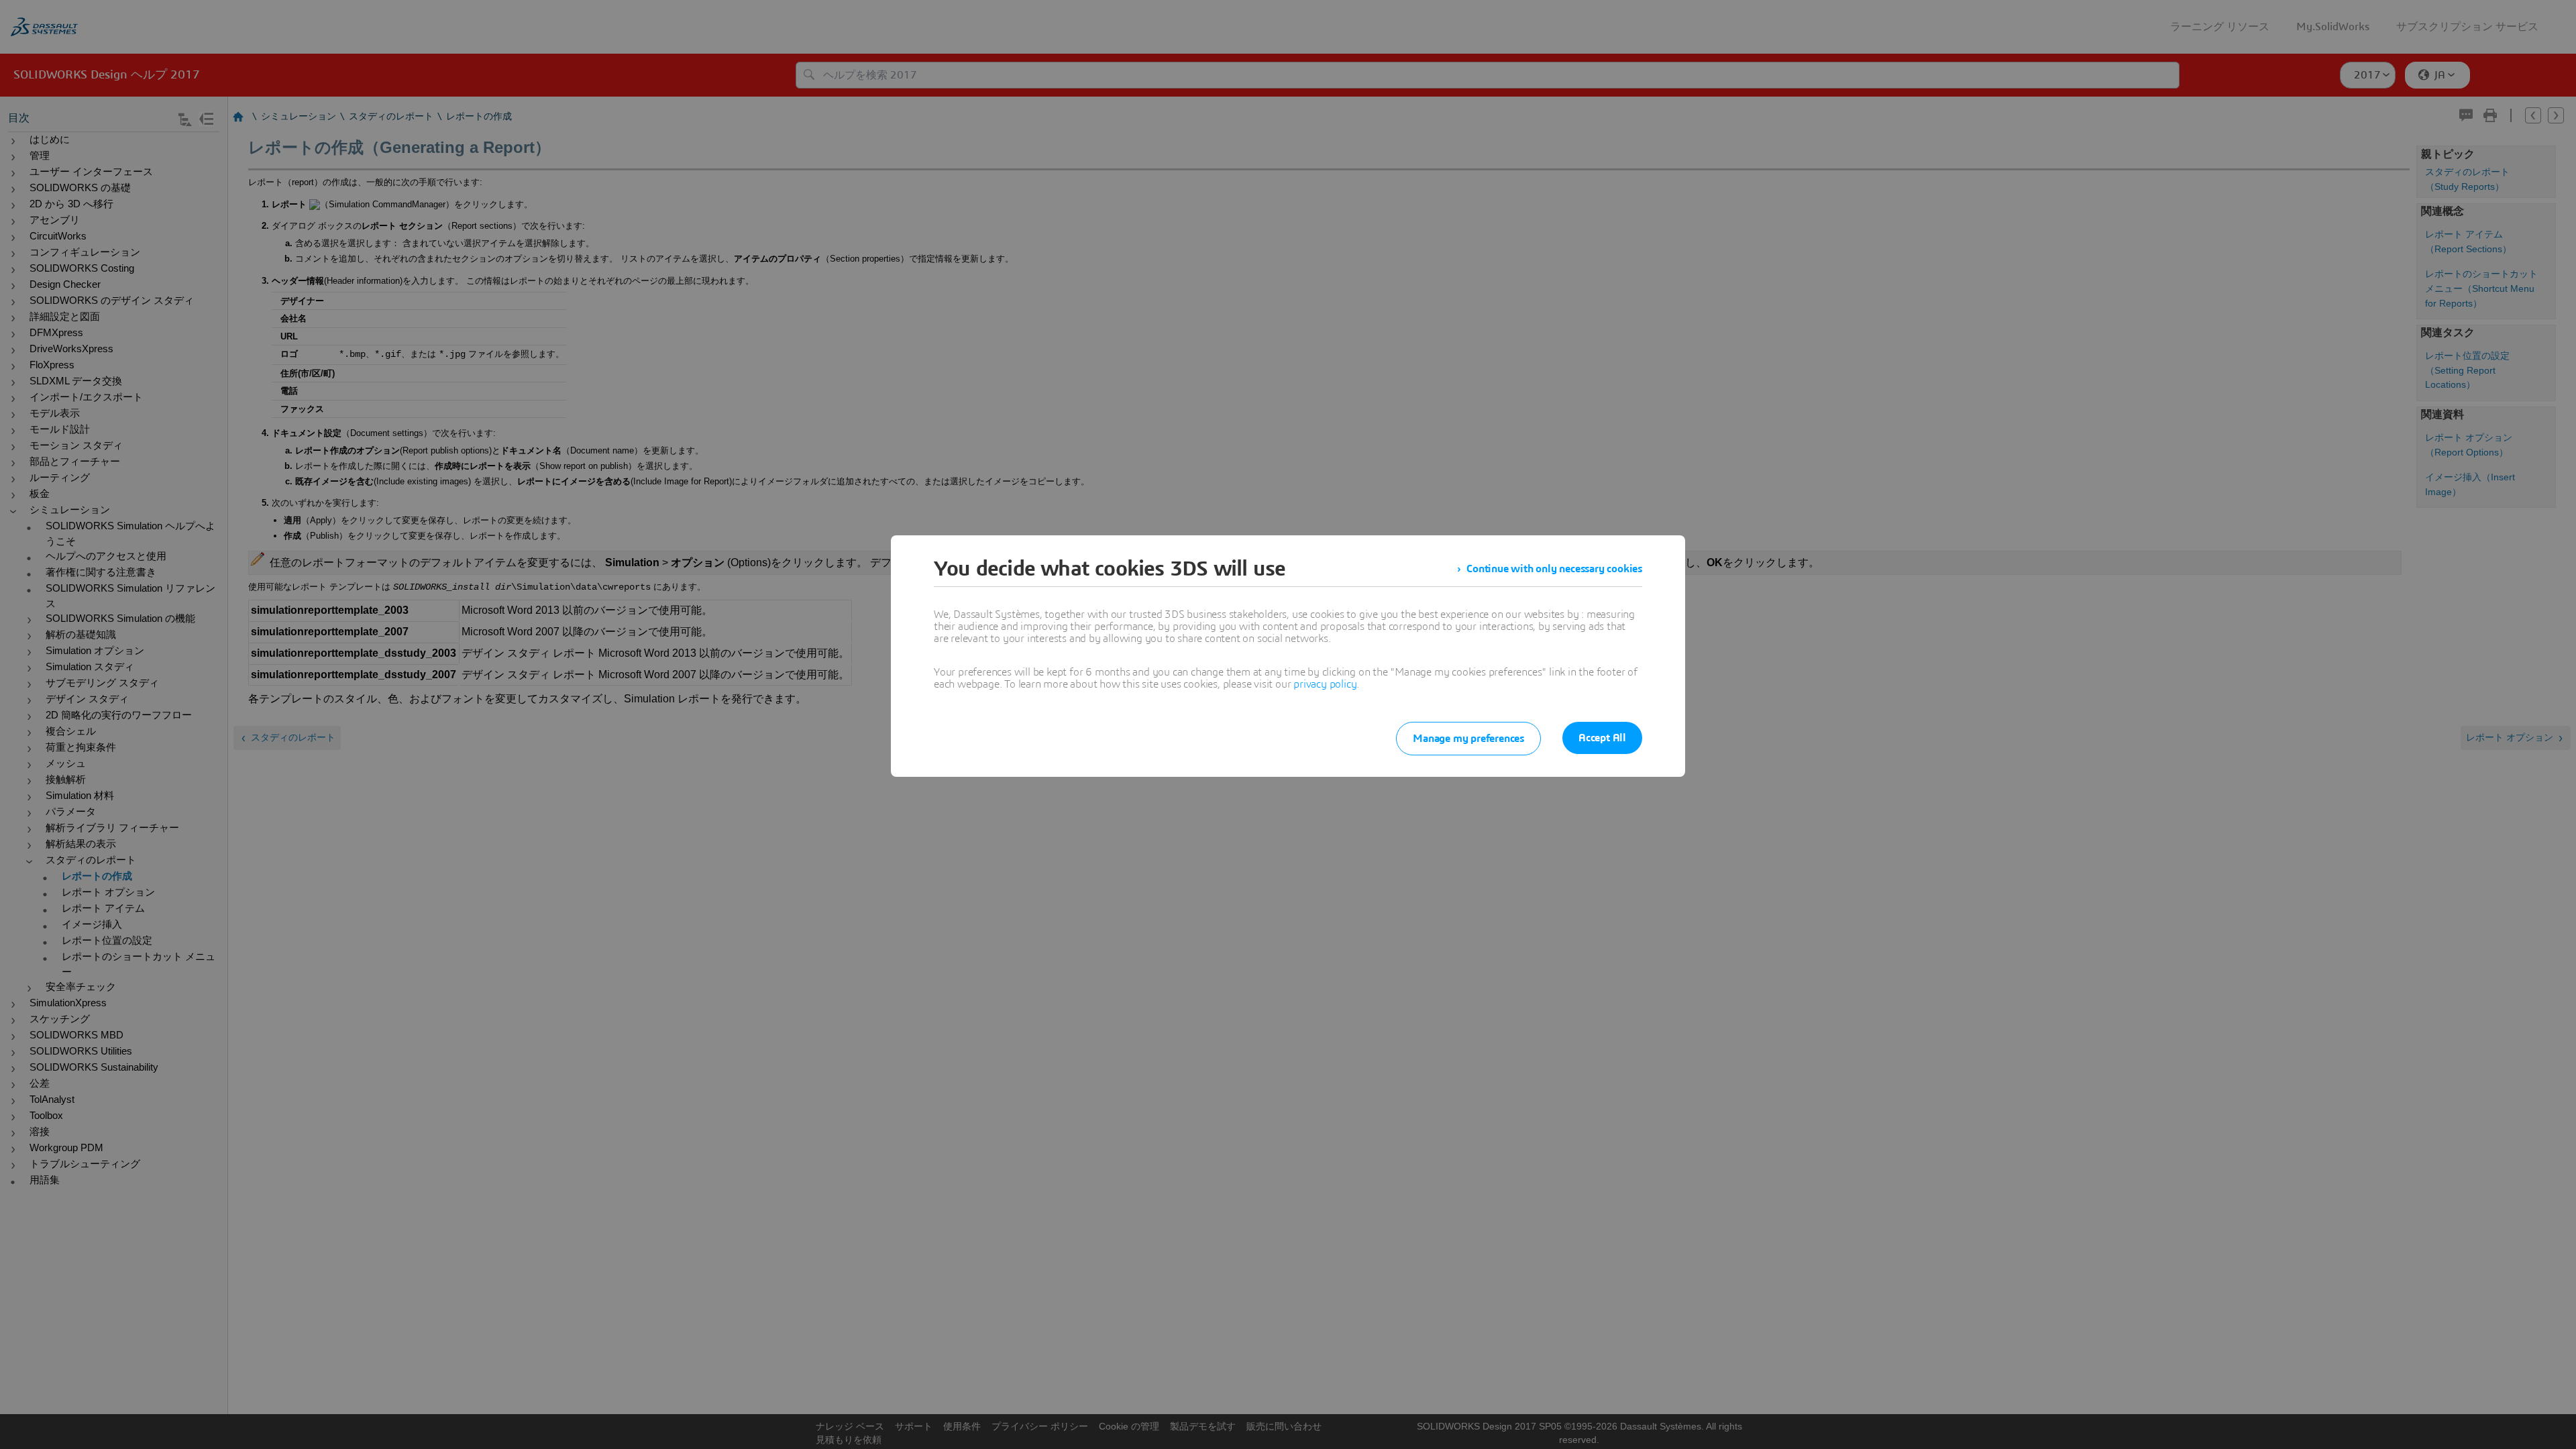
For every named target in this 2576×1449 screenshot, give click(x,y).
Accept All (1602, 738)
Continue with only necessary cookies (1554, 569)
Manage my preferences (1468, 739)
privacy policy (1325, 684)
